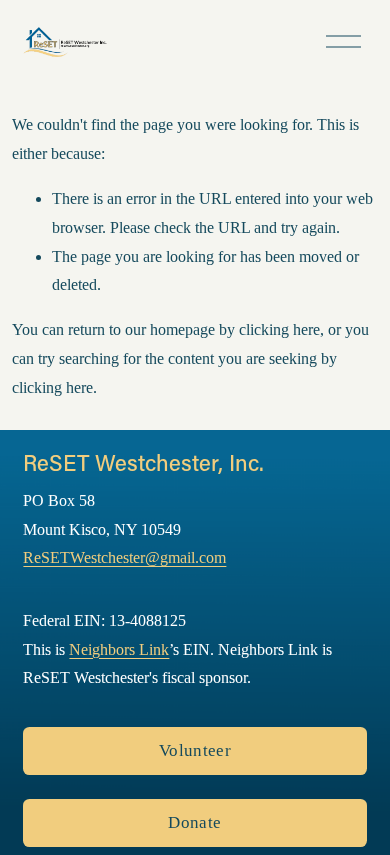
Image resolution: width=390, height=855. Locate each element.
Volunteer (195, 750)
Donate (194, 822)
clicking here (279, 329)
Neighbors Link (119, 649)
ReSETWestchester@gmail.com (124, 557)
